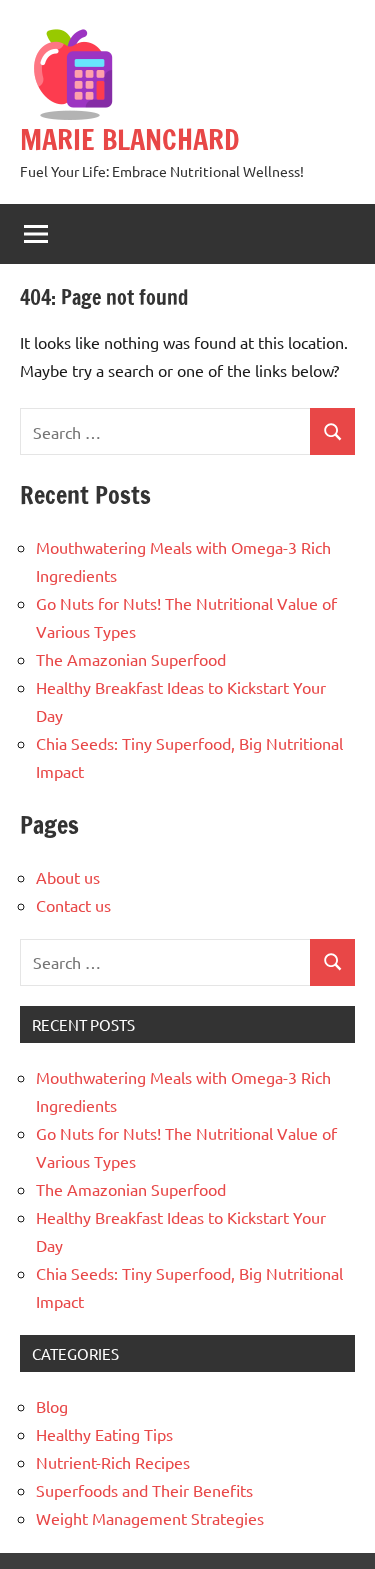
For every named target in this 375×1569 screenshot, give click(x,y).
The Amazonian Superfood (131, 659)
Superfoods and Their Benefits (144, 1490)
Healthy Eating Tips (104, 1434)
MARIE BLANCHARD (130, 139)
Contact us (73, 905)
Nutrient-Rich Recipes (113, 1462)
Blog (52, 1406)
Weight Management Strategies (150, 1518)
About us (68, 877)
